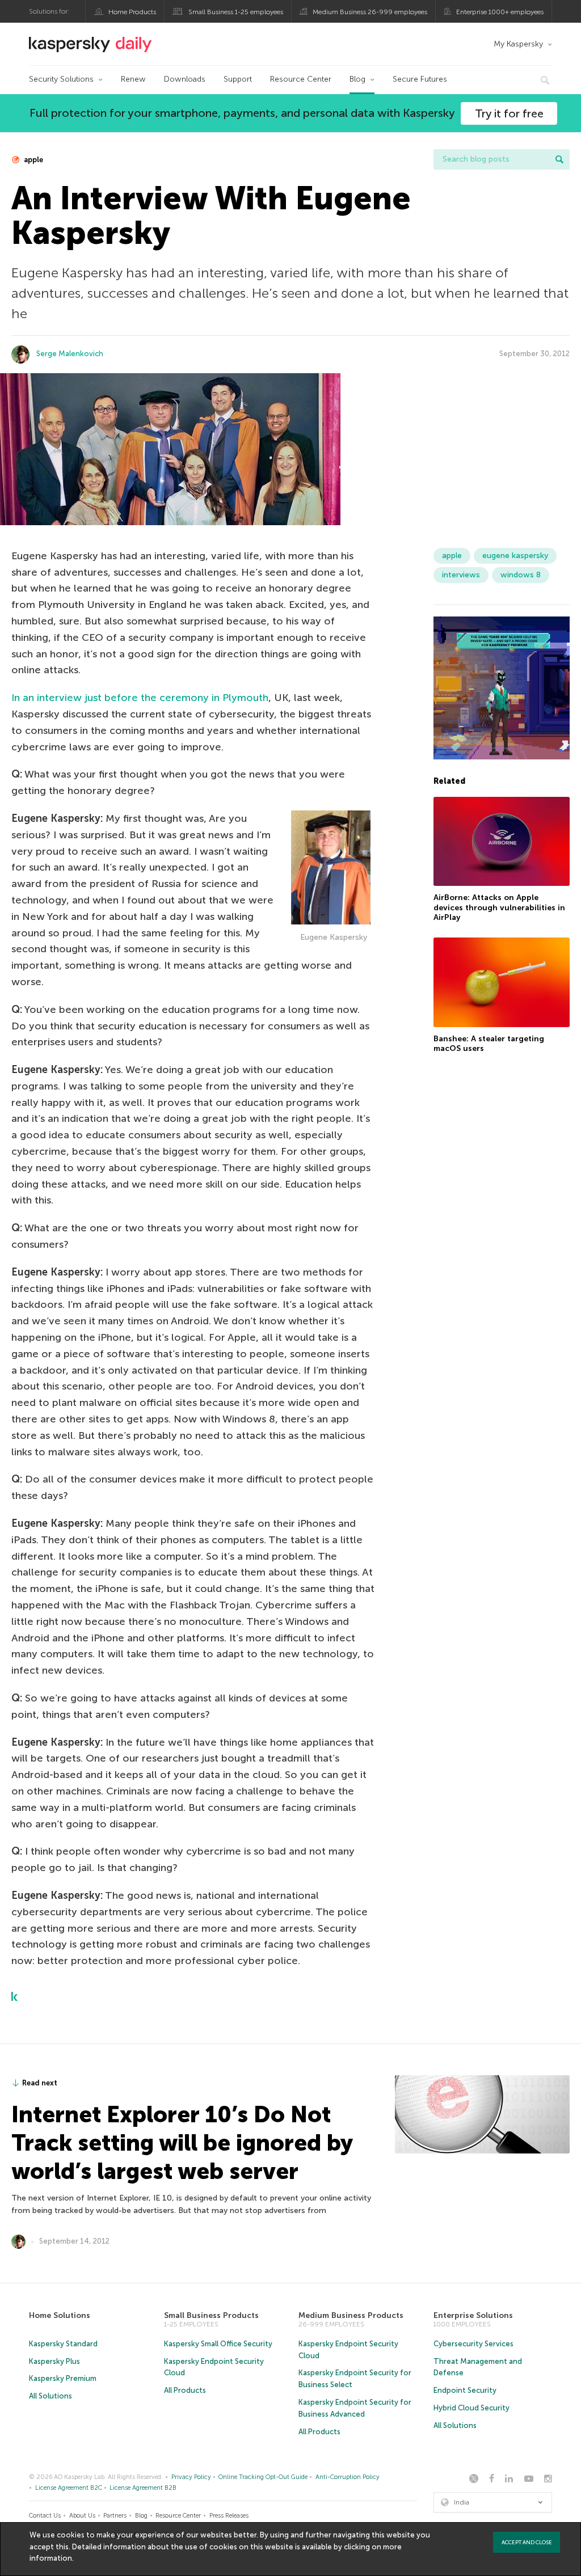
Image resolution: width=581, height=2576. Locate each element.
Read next (40, 2083)
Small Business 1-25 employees (236, 12)
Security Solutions (61, 79)
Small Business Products (211, 2315)
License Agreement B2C (69, 2488)
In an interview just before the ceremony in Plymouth (140, 698)
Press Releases (229, 2516)
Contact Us (45, 2516)
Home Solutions (60, 2315)
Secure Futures (420, 79)
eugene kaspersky (515, 556)
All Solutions (50, 2396)
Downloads (185, 79)
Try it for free (509, 113)
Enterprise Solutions (473, 2315)
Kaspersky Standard (63, 2344)
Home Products (132, 12)
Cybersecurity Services (473, 2344)
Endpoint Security (465, 2390)
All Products (185, 2390)
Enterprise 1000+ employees (500, 12)
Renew (133, 79)
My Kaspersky (518, 44)
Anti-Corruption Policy (348, 2477)
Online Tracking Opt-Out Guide (263, 2477)
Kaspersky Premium (63, 2378)
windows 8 (521, 575)
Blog (357, 79)
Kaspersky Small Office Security (218, 2344)
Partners (115, 2516)
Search (559, 159)
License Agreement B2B (143, 2488)
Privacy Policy (191, 2477)
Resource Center (301, 79)
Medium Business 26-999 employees (370, 12)
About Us (82, 2516)
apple (33, 160)
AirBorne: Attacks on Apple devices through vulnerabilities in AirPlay (499, 907)
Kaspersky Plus (54, 2361)
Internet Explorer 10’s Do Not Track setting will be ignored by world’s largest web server (182, 2143)
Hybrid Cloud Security (471, 2408)
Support (238, 79)
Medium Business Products (351, 2315)
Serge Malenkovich (70, 354)
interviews (461, 575)
